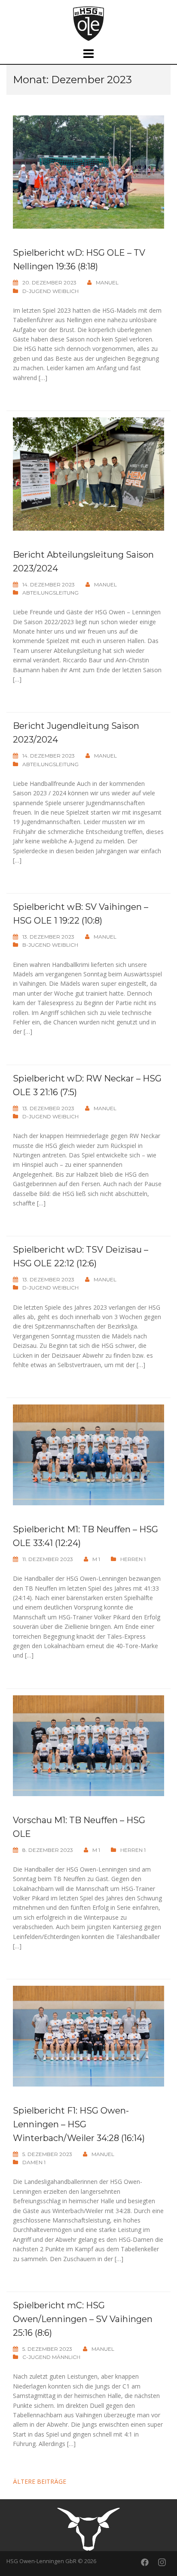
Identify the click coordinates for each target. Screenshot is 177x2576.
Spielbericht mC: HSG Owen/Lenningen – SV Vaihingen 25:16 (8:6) (83, 2319)
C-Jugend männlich (51, 2357)
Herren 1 (133, 1559)
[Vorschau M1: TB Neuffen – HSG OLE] (88, 1745)
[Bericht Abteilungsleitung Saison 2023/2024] (88, 473)
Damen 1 (34, 2162)
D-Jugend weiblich (50, 291)
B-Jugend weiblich (50, 945)
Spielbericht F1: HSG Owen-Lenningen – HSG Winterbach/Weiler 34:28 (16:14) (79, 2124)
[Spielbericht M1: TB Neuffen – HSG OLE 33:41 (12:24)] (88, 1454)
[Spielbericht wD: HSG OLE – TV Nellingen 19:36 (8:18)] (88, 171)
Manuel (107, 282)
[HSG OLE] (88, 23)
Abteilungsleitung (50, 593)
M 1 (96, 1559)
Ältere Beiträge (40, 2481)
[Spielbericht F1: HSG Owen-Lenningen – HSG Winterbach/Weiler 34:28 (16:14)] (88, 2035)
